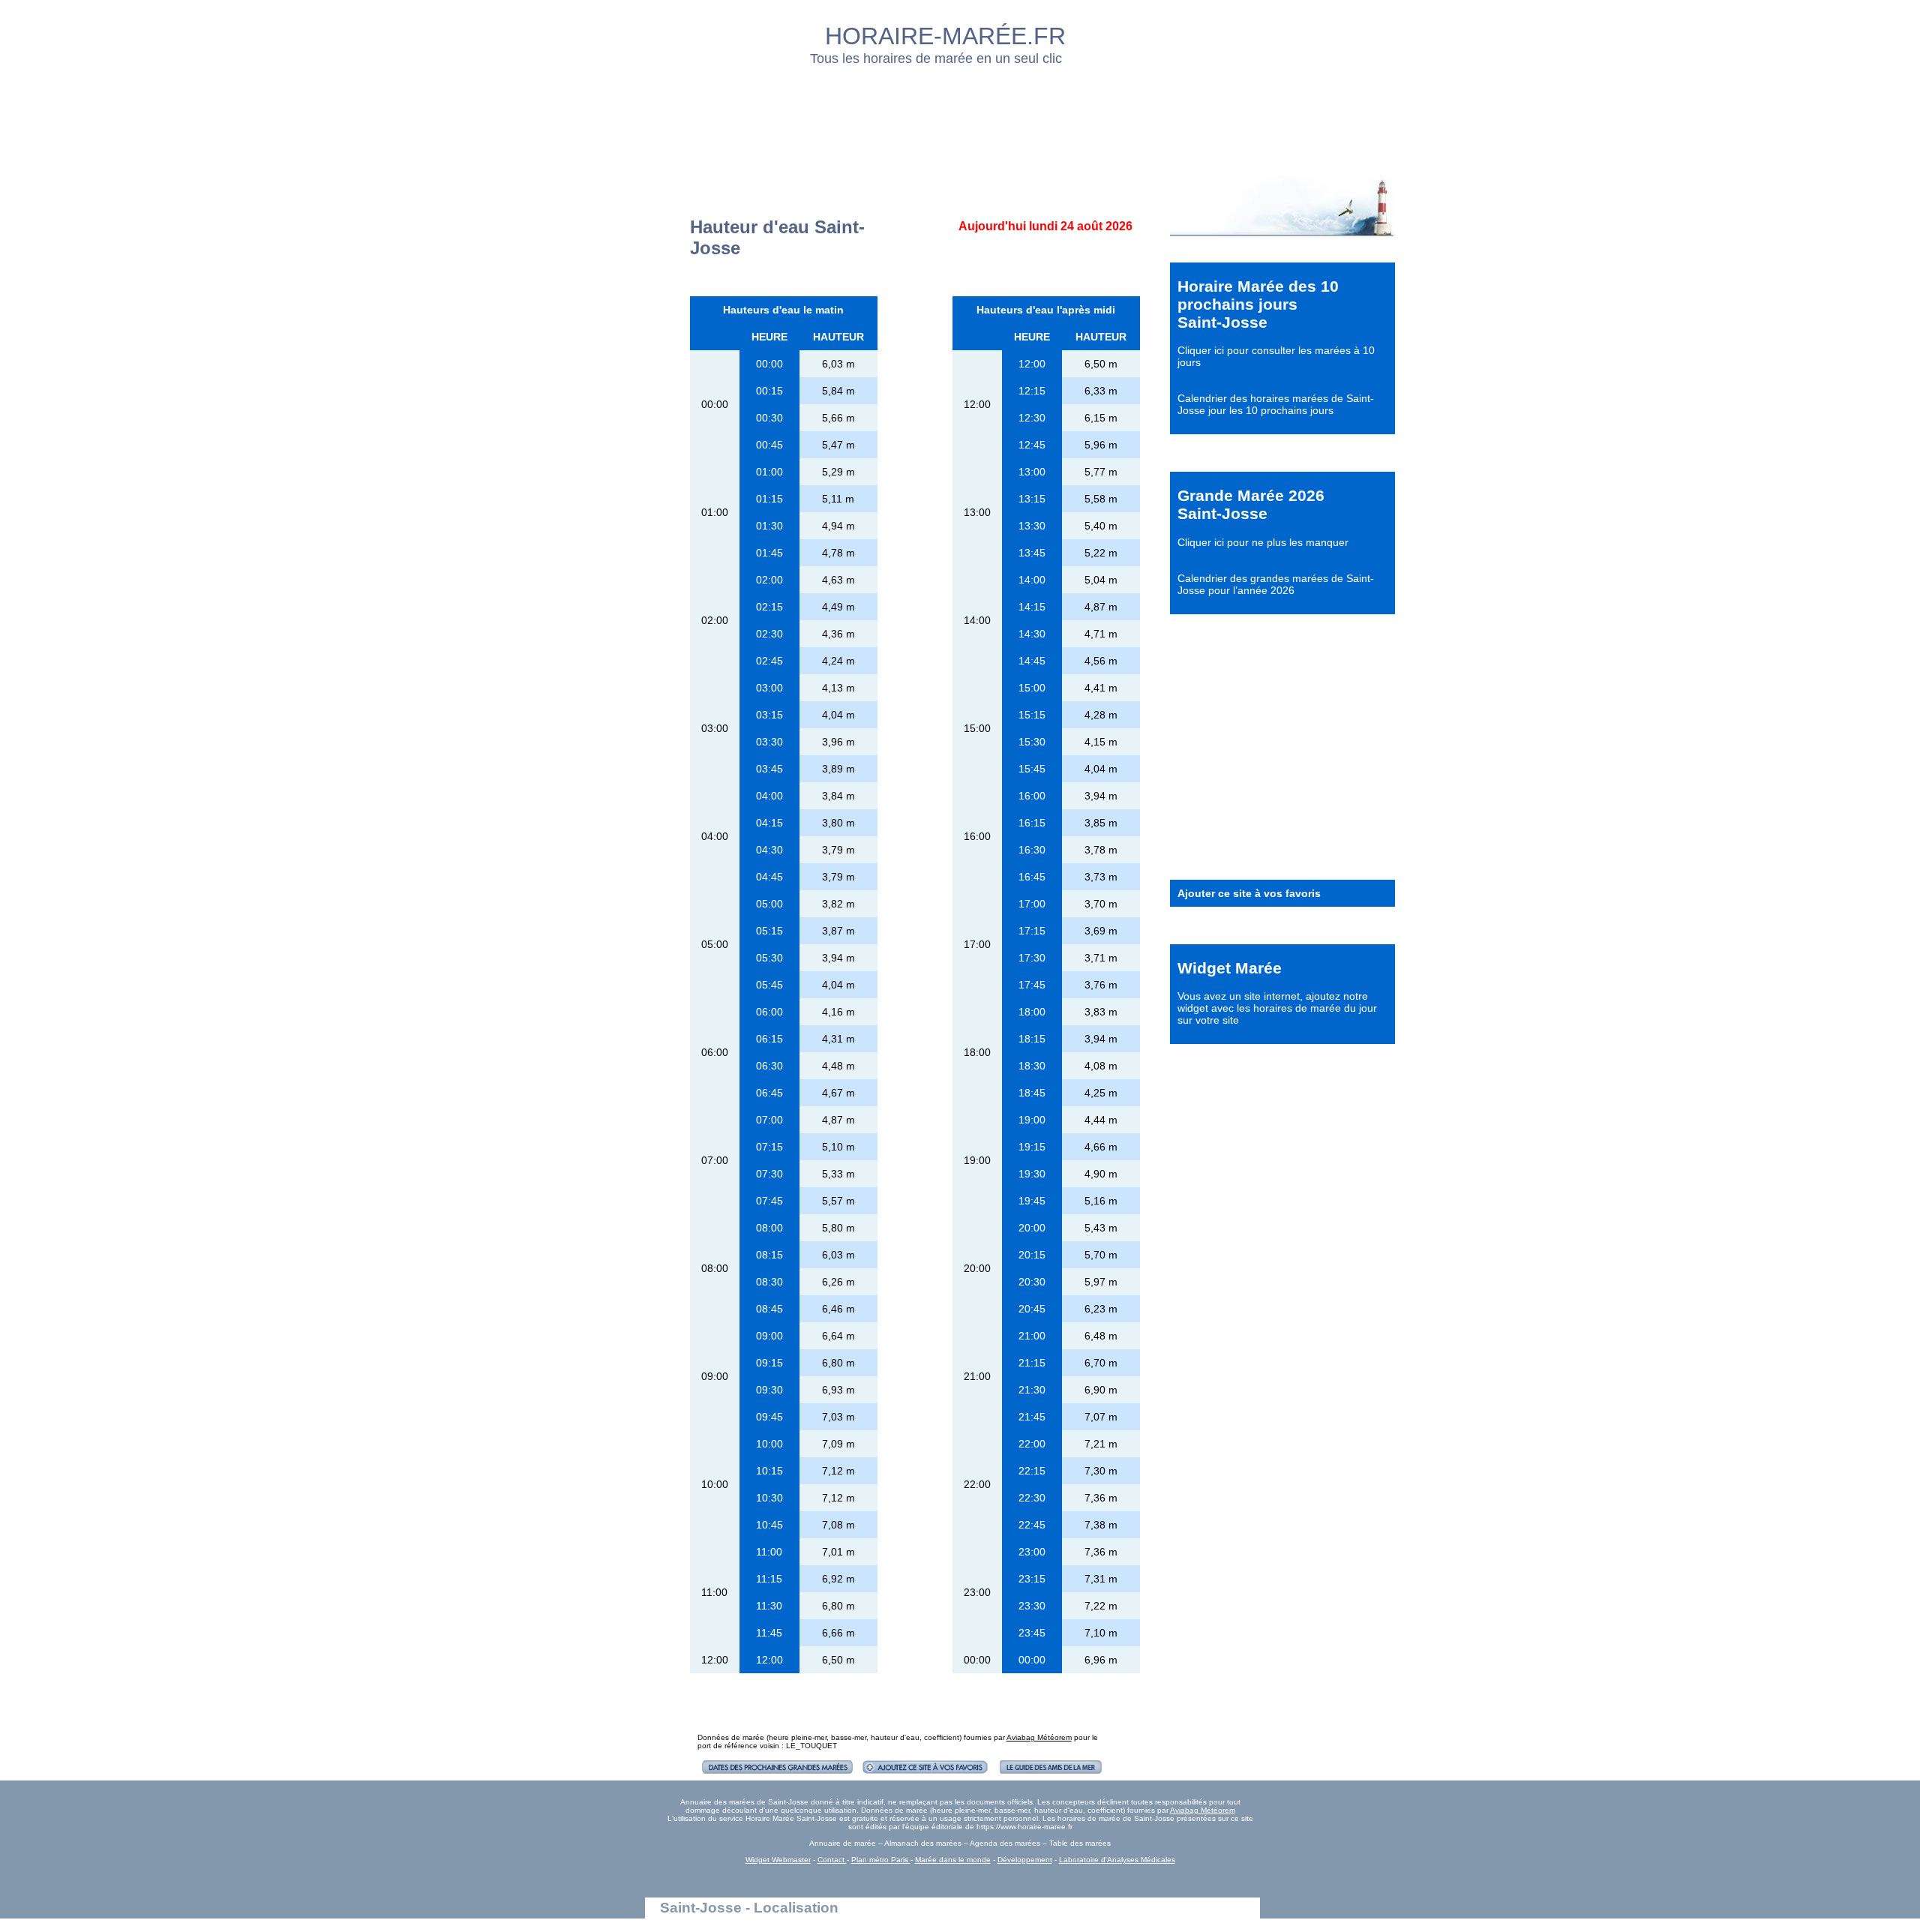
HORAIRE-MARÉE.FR (945, 36)
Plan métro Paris (881, 1860)
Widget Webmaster (778, 1860)
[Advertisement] (961, 116)
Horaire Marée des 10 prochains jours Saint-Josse (1258, 304)
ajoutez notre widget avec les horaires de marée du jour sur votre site (1277, 1008)
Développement (1025, 1860)
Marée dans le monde (953, 1860)
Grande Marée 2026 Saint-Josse (1251, 504)
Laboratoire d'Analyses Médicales (1117, 1860)
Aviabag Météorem (1039, 1737)
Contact (832, 1860)
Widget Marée (1230, 968)
